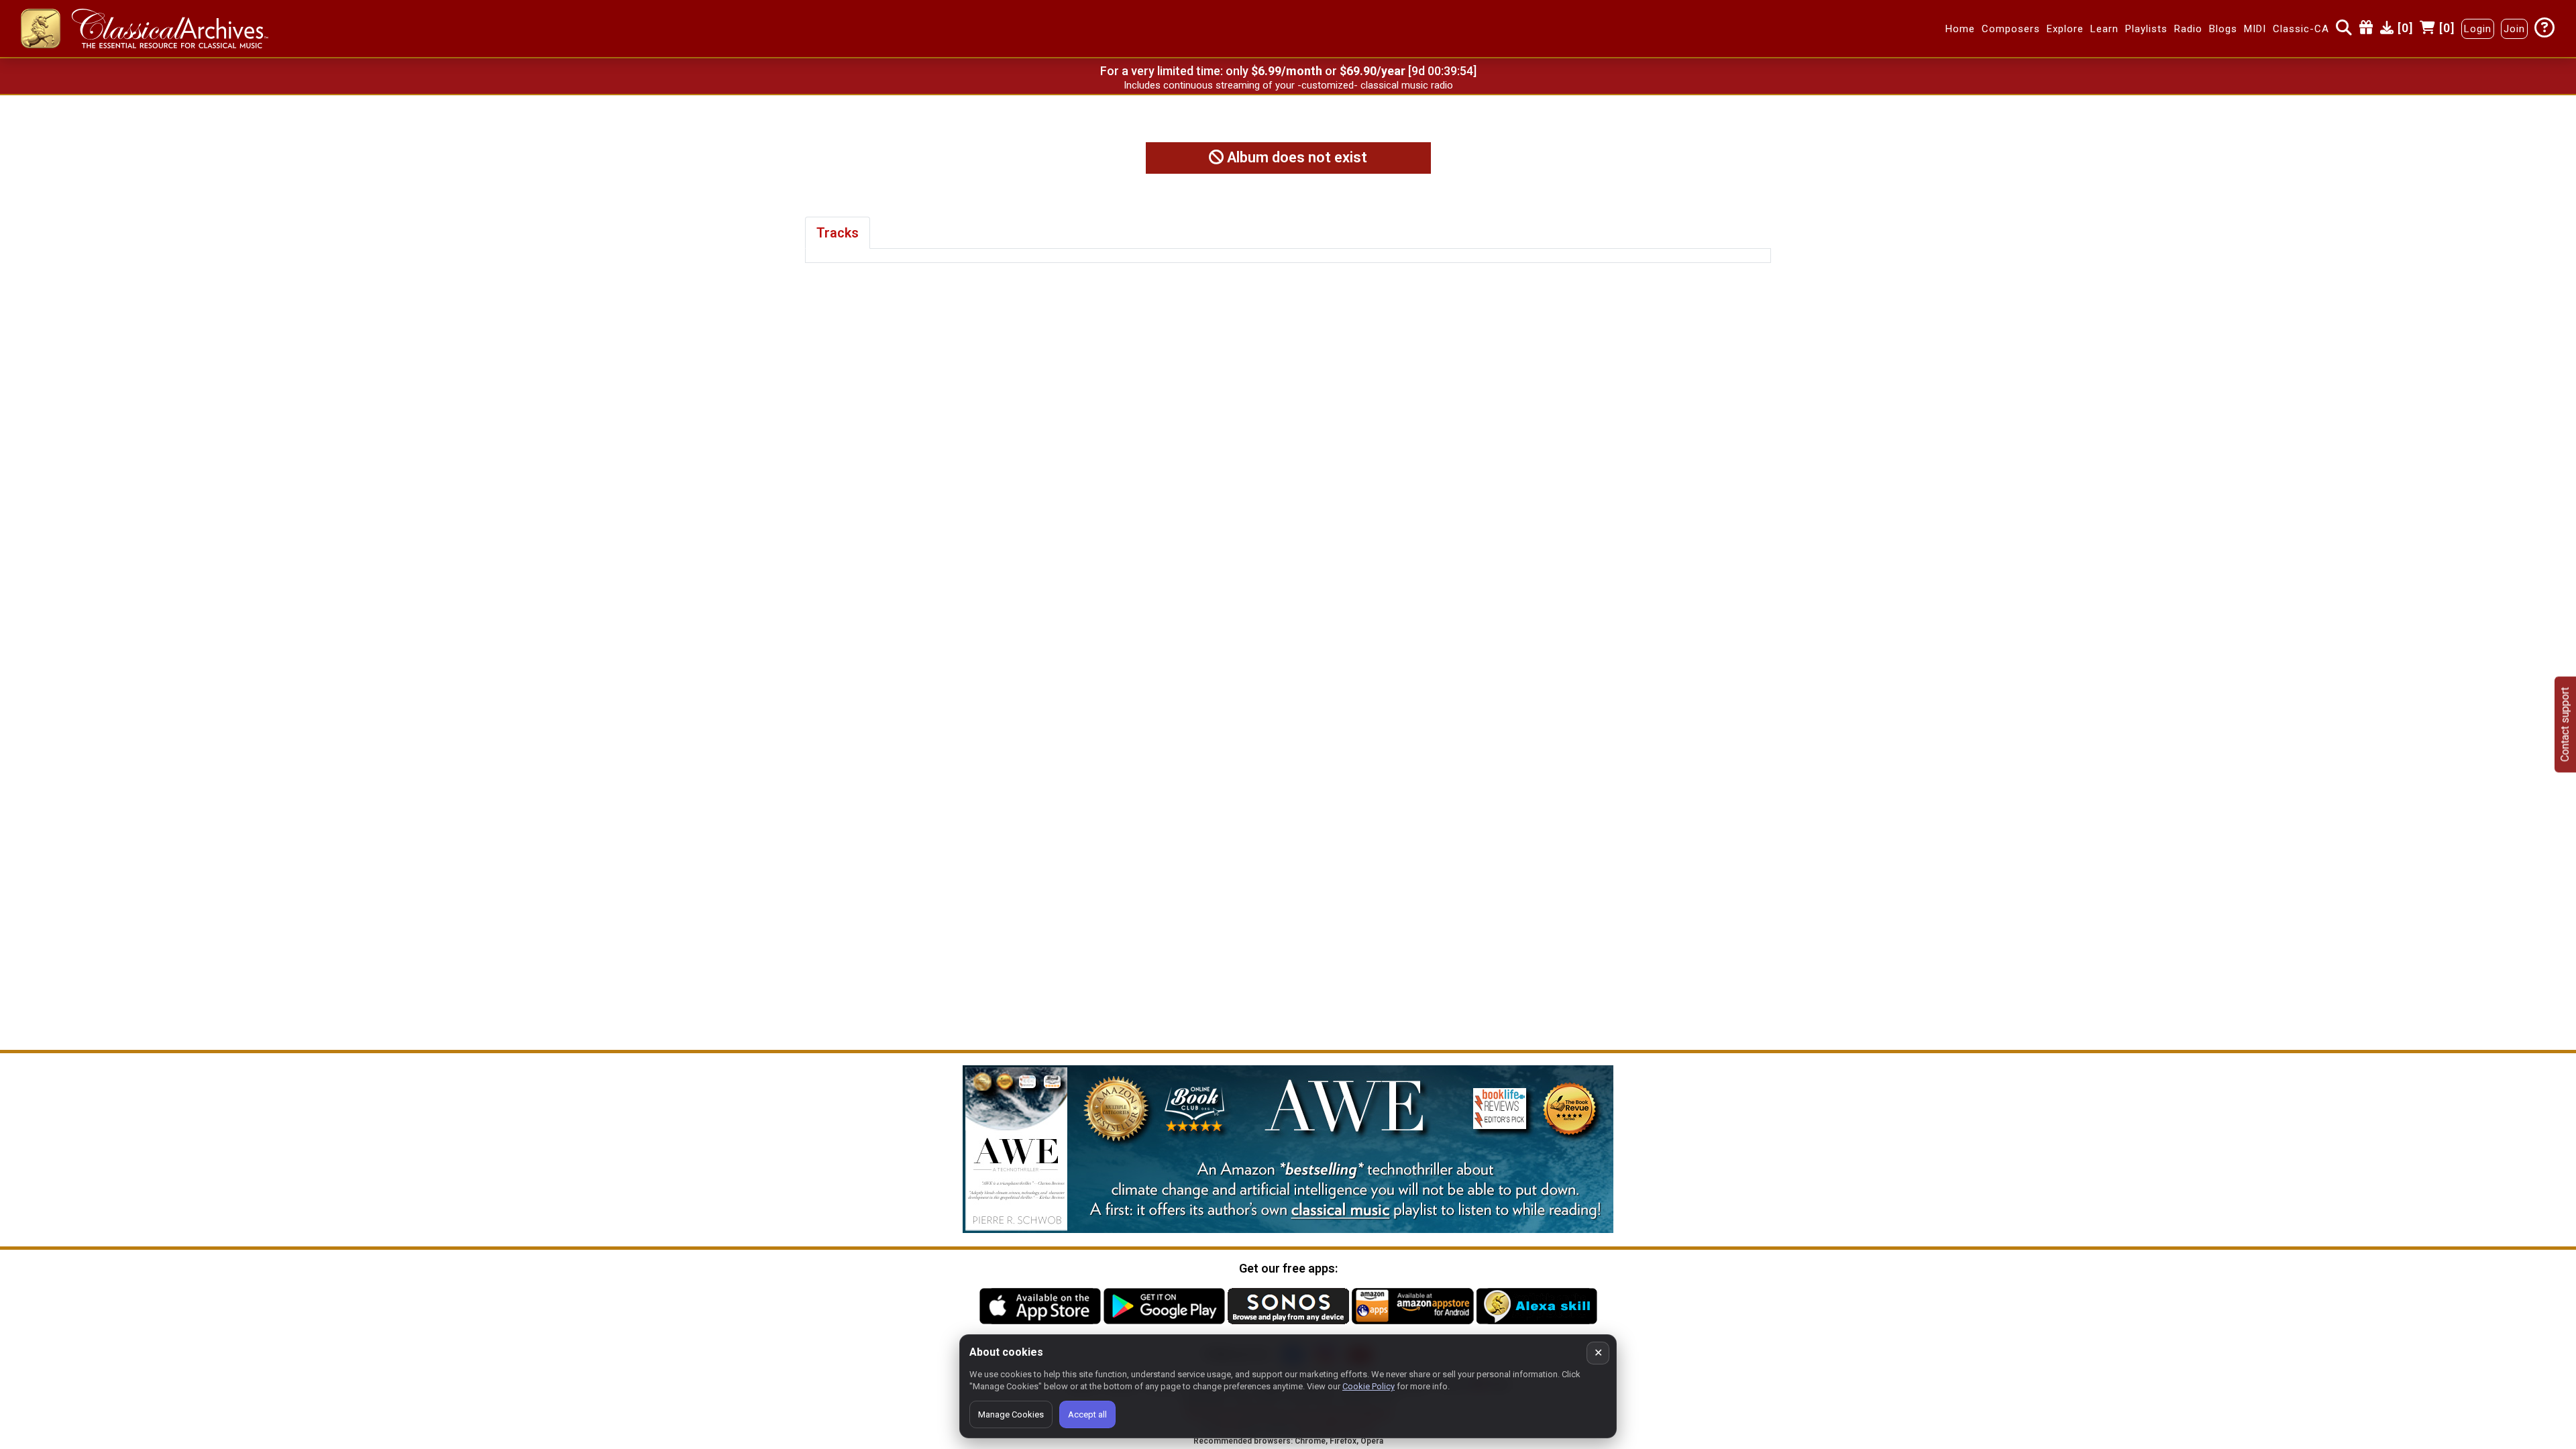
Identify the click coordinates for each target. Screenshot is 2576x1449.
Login (2478, 29)
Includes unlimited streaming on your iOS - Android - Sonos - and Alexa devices (1288, 85)
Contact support (2565, 725)
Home (1960, 29)
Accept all (1087, 1414)
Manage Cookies (1011, 1414)
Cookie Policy (1368, 1386)
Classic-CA (2301, 29)
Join (2514, 29)
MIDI (2255, 29)
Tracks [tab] (838, 233)
